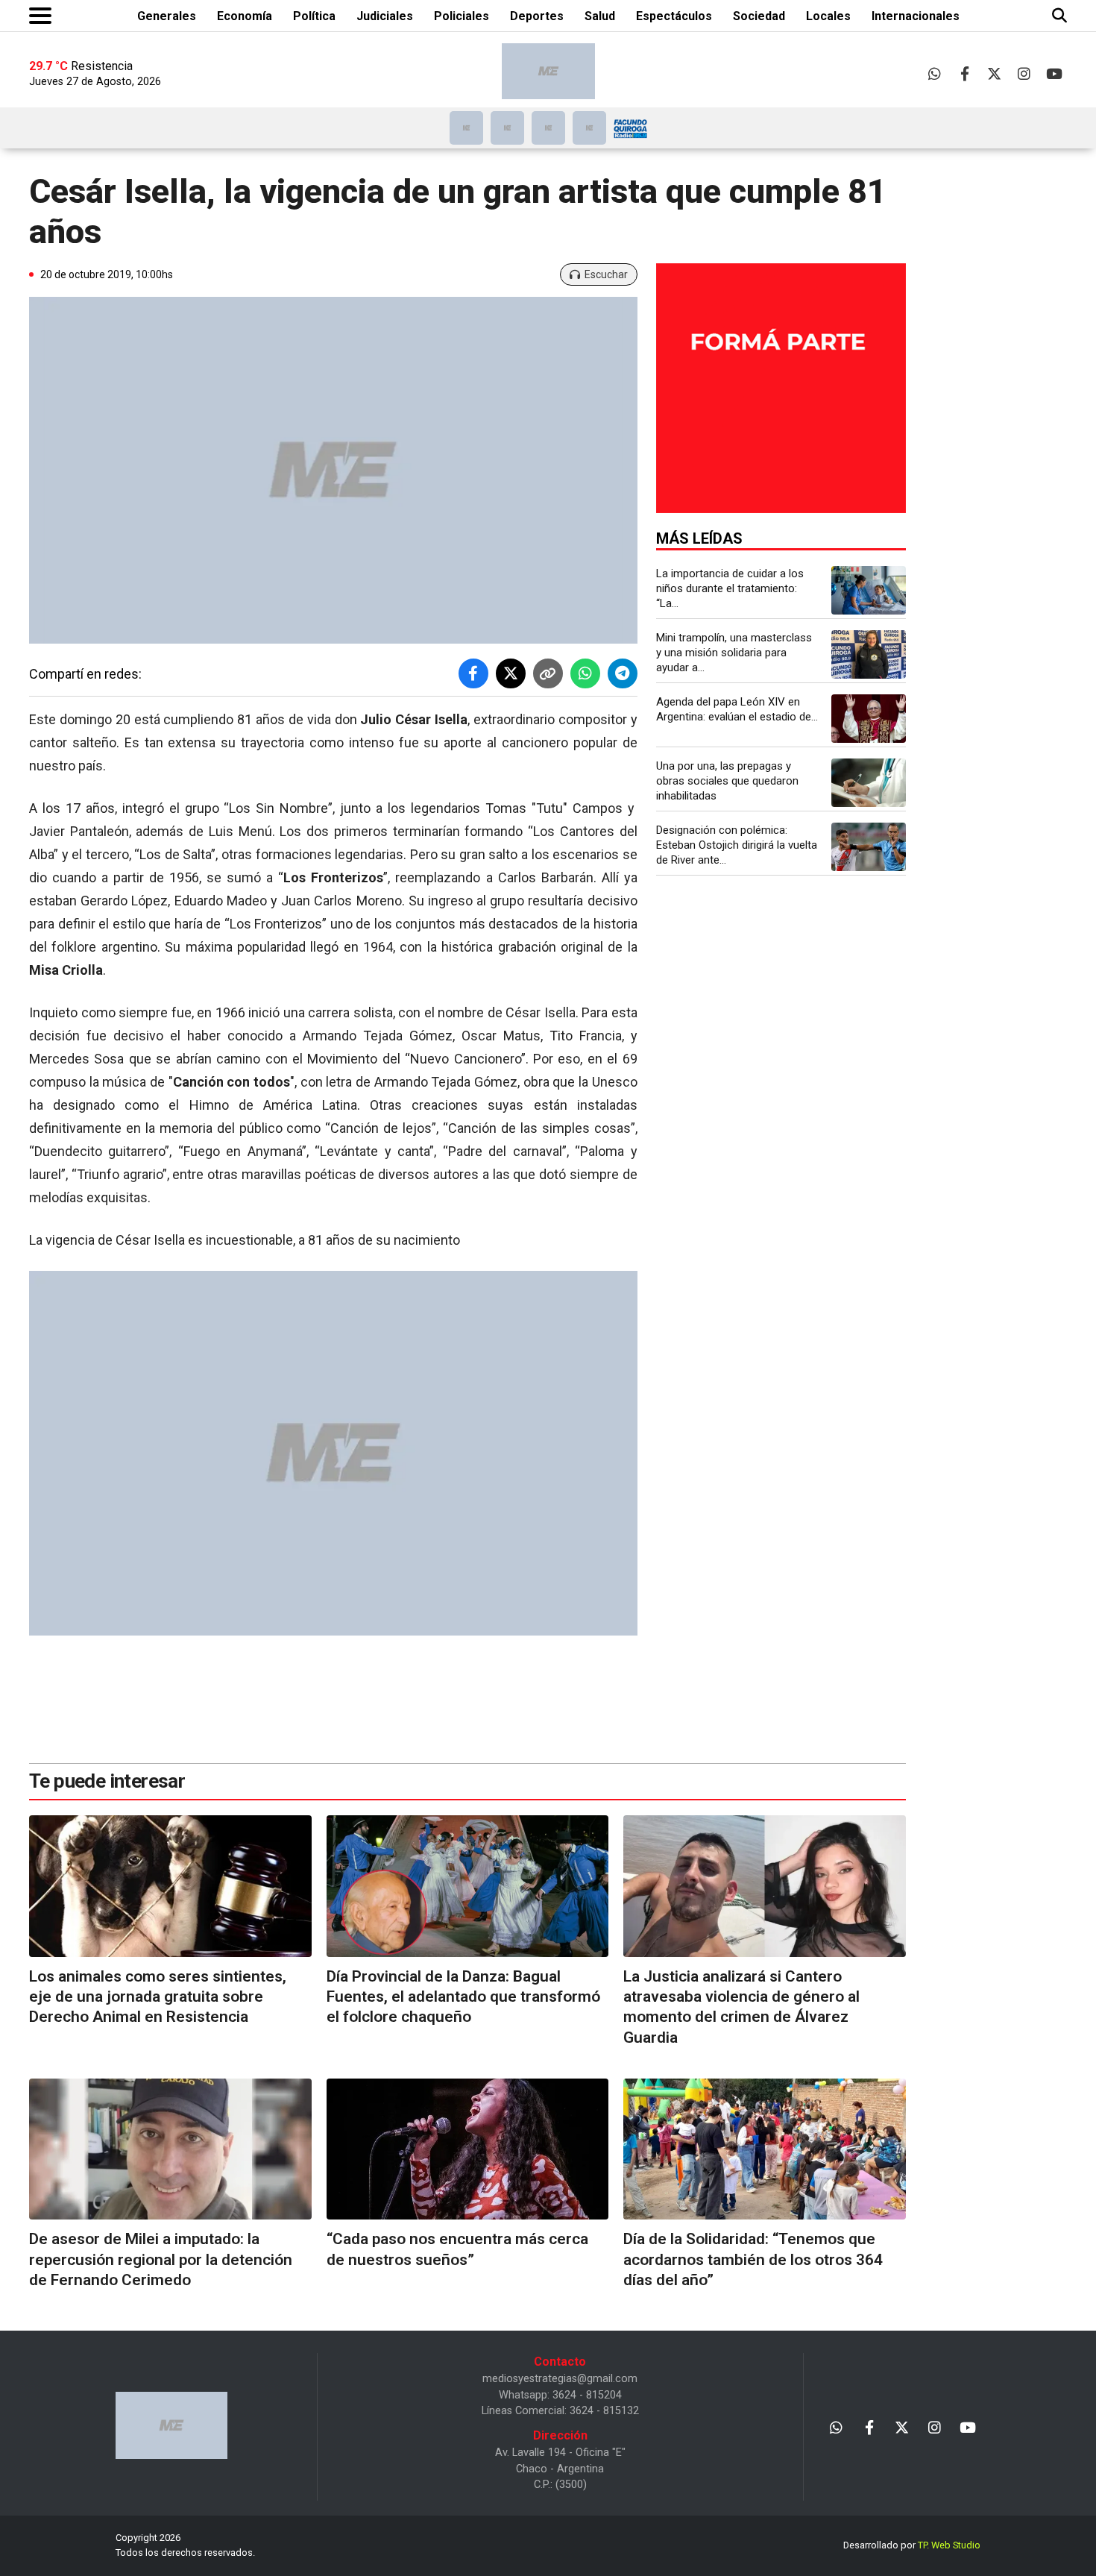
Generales (167, 16)
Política (314, 16)
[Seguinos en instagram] (1024, 73)
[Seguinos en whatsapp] (935, 73)
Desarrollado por (912, 2545)
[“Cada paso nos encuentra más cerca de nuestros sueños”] (468, 2149)
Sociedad (759, 16)
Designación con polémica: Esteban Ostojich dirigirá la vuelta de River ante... (737, 845)
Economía (245, 16)
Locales (828, 16)
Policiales (462, 16)
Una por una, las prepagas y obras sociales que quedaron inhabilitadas (727, 781)
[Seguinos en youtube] (1054, 73)
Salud (600, 16)
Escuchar (606, 274)
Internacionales (916, 16)
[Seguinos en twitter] (994, 73)
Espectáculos (674, 16)
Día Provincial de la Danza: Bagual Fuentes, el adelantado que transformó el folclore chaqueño (463, 1997)
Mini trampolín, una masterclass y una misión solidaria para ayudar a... (734, 653)
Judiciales (385, 16)
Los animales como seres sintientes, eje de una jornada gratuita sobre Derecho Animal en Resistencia (158, 1997)
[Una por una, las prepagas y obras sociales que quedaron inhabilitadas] (869, 783)
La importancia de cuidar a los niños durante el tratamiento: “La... (730, 588)
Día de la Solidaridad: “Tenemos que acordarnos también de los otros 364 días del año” (753, 2259)
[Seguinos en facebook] (964, 73)
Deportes (537, 16)
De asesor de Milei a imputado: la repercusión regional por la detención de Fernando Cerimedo (161, 2259)
